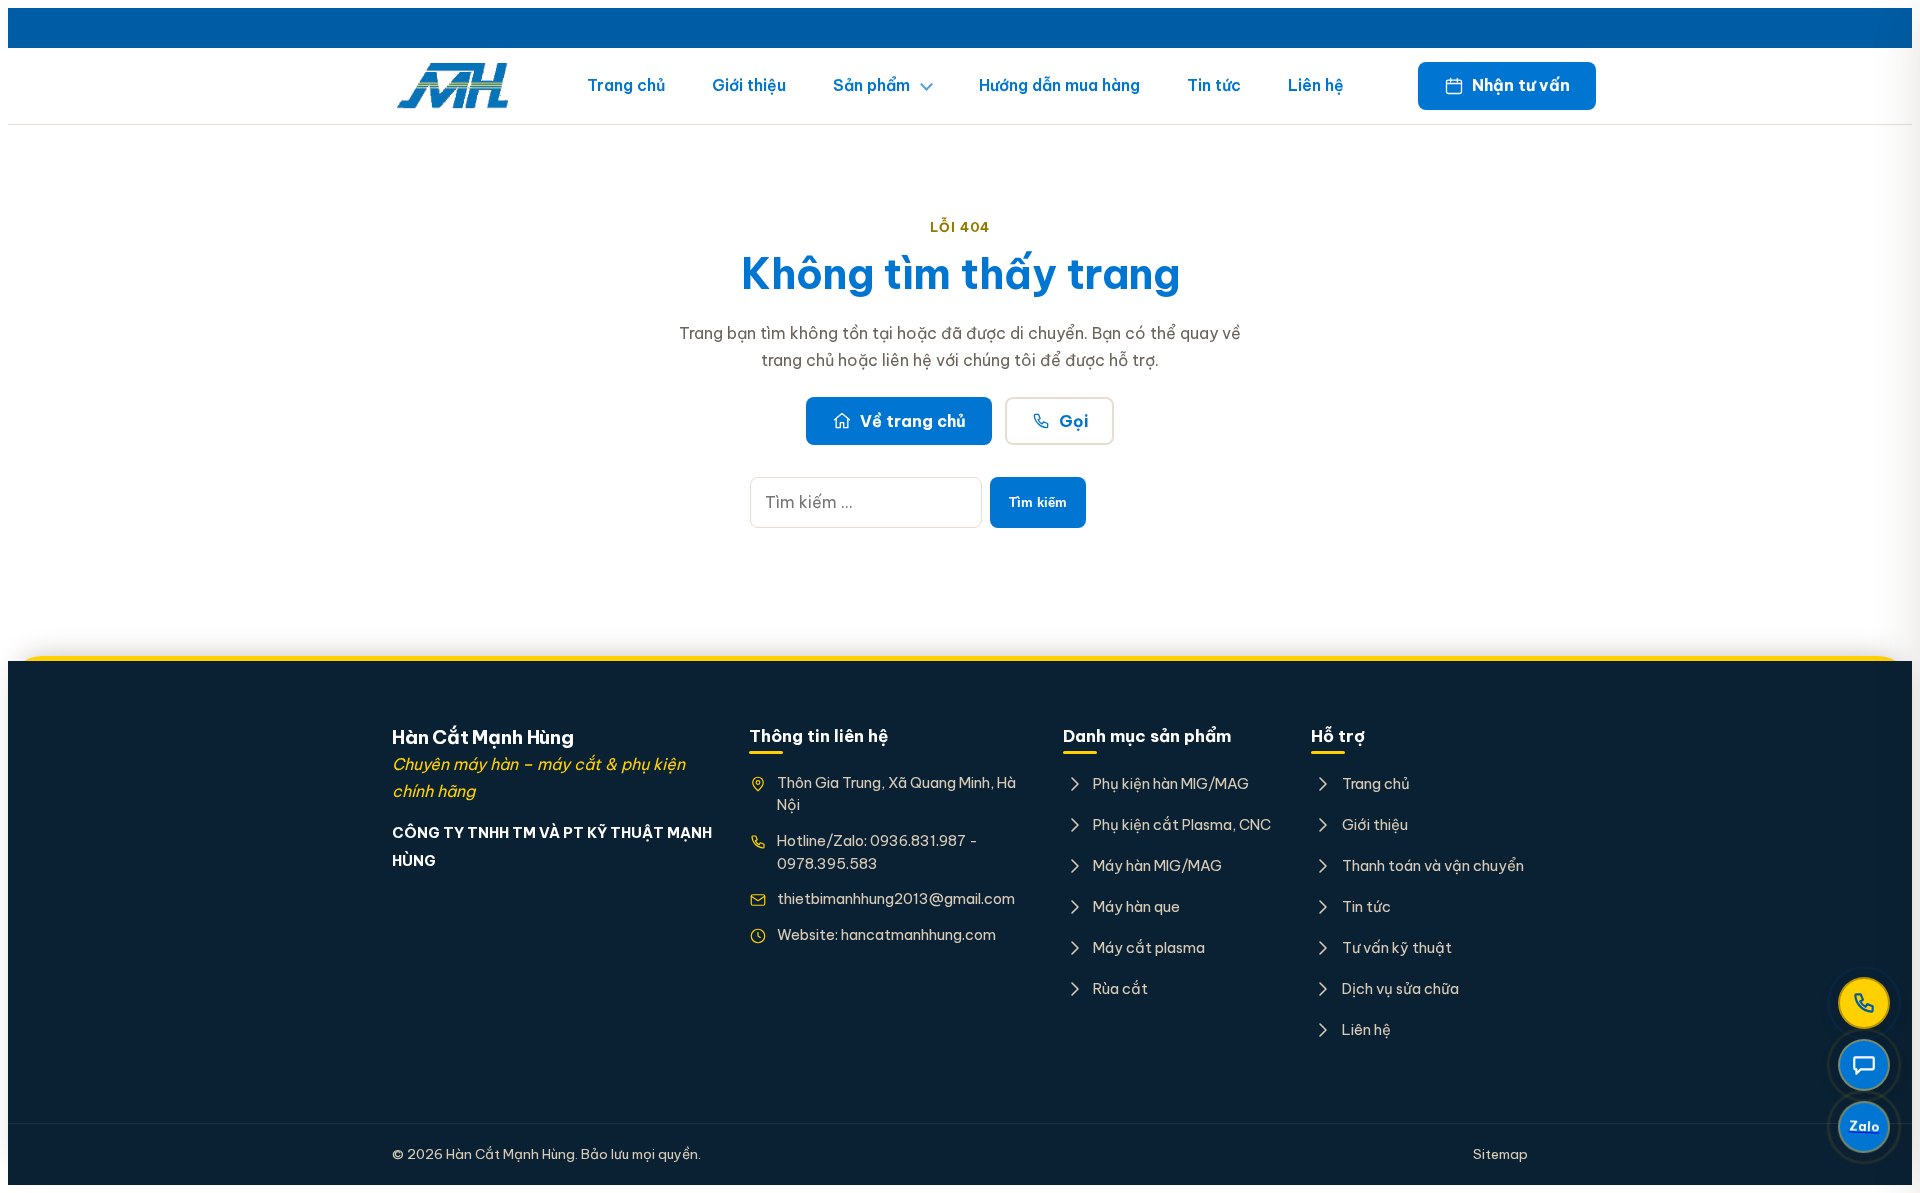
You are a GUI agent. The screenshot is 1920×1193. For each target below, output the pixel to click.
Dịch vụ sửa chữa (1400, 988)
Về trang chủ (913, 421)
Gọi (1073, 421)
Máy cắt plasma (1149, 947)
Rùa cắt (1120, 988)
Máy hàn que (1136, 906)
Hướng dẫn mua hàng (1059, 85)
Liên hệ (1316, 85)
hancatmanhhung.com (918, 934)
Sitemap (1500, 1154)
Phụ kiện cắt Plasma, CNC (1182, 824)
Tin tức (1214, 85)
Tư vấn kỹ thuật (1396, 947)
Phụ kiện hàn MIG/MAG (1171, 783)
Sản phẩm (871, 85)
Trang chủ (626, 85)
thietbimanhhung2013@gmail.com (896, 898)
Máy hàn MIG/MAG (1157, 865)
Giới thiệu (749, 85)
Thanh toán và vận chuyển (1432, 865)
